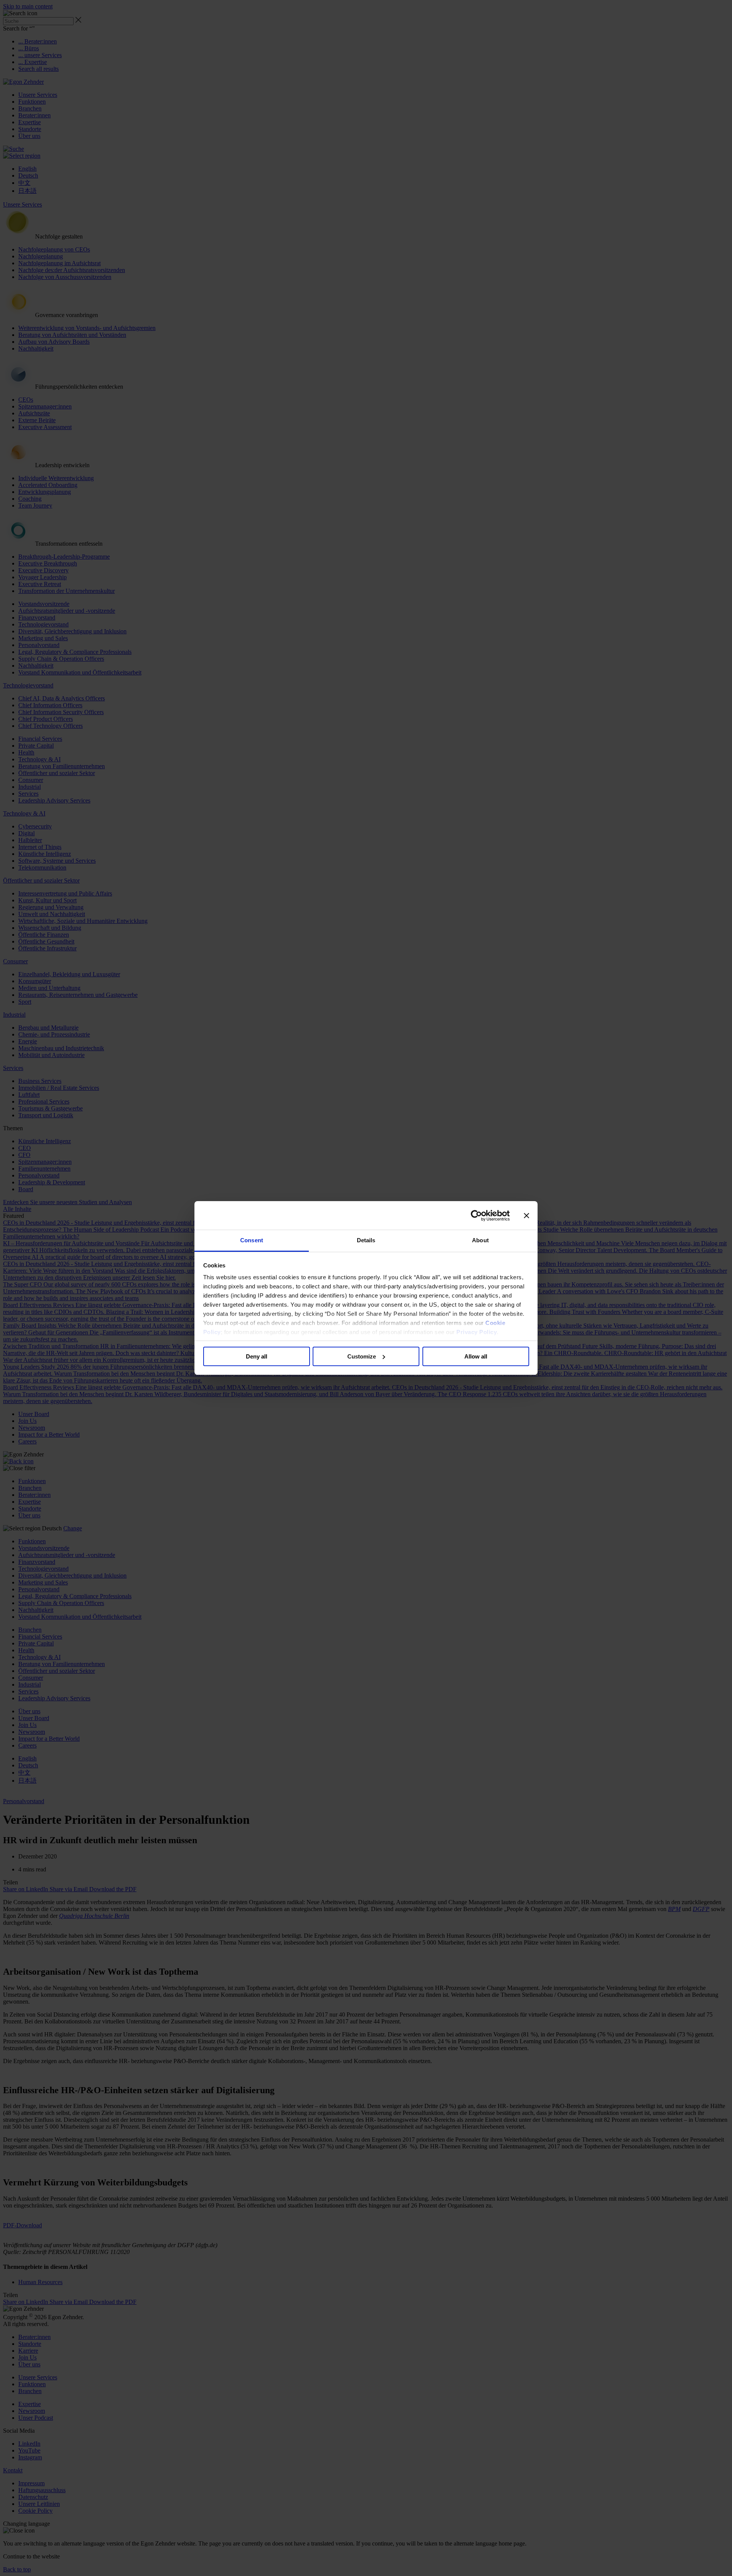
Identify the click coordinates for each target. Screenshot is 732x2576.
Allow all (476, 1356)
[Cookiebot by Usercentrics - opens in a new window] (476, 1216)
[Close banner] (527, 1216)
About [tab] (480, 1240)
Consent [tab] (252, 1240)
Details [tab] (366, 1240)
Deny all (257, 1356)
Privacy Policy (477, 1332)
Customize (362, 1356)
